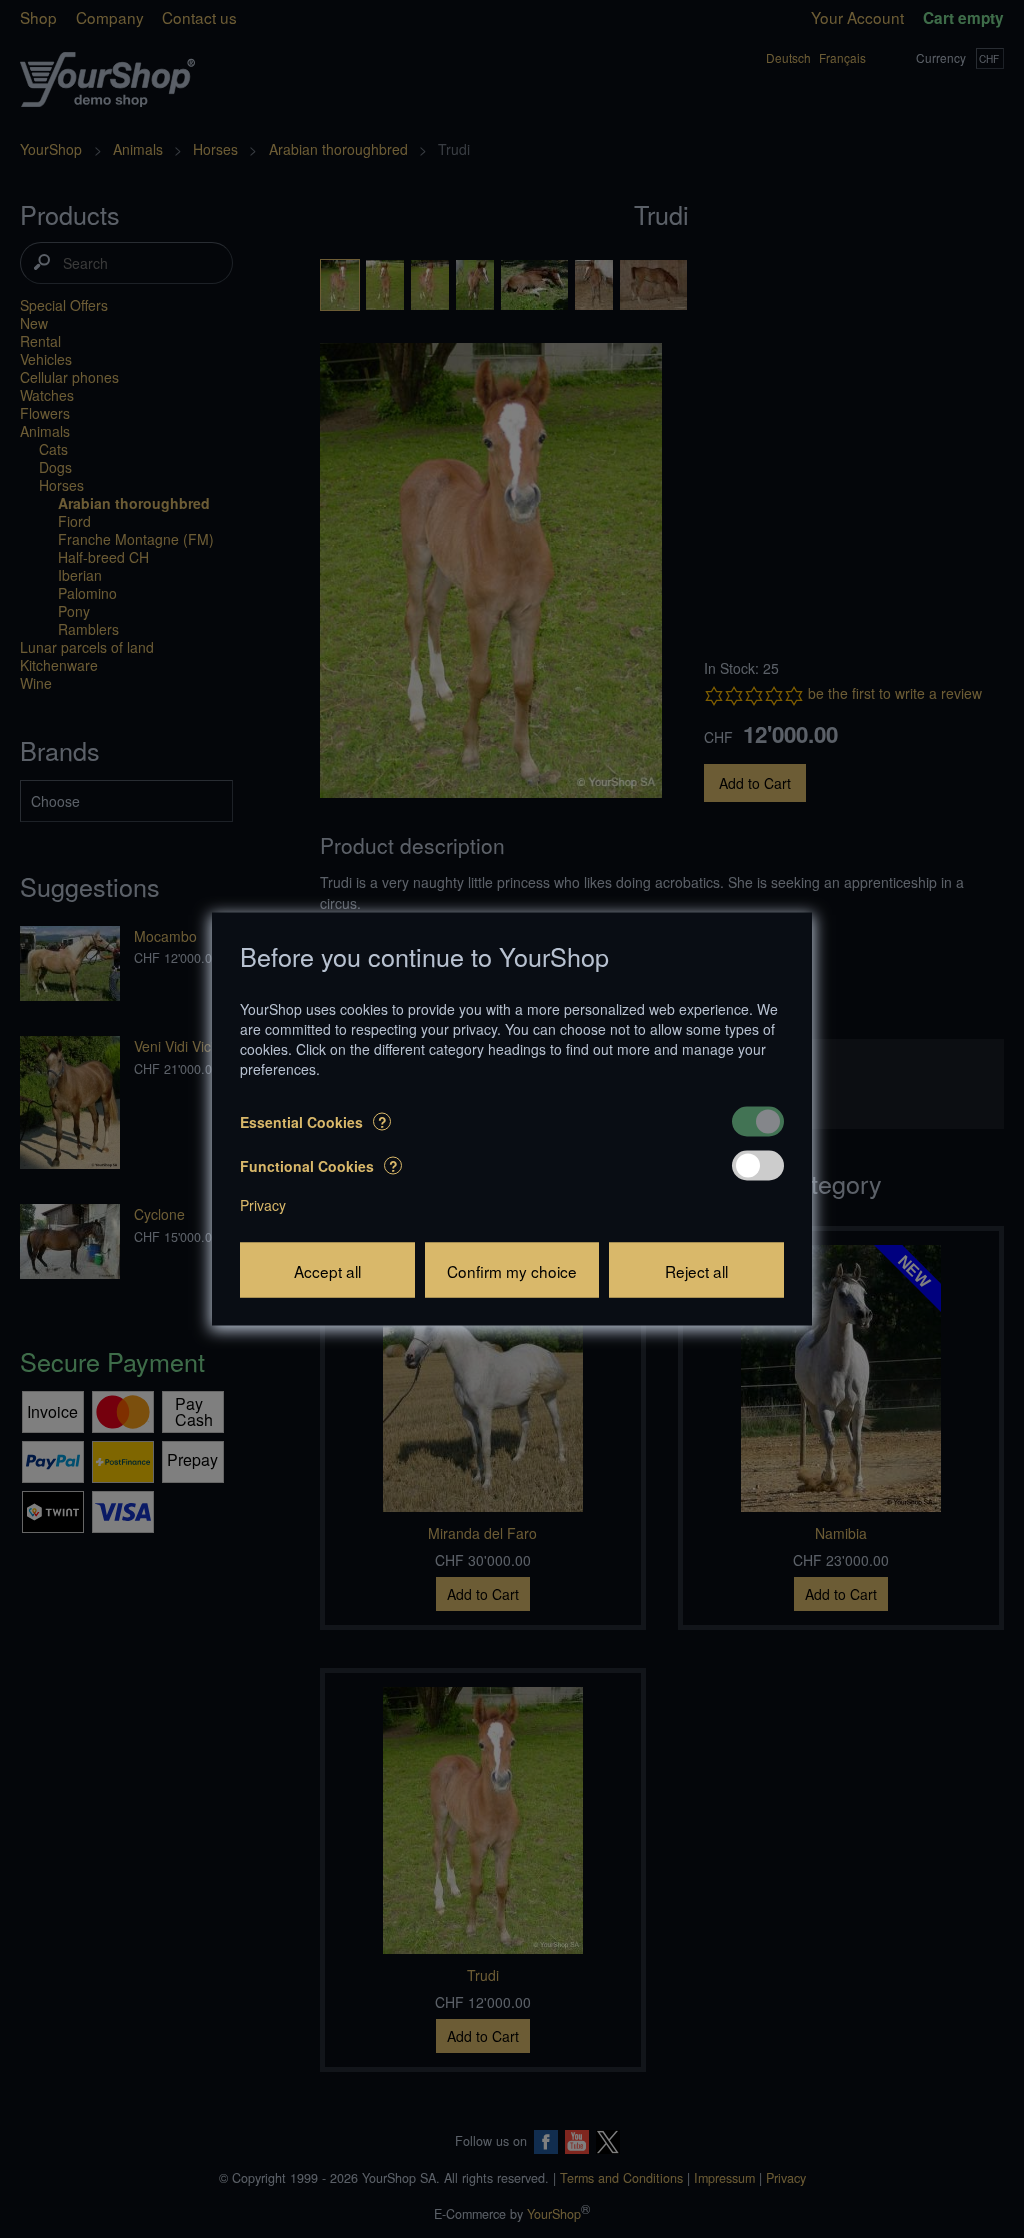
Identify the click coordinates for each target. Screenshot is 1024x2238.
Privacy (263, 1205)
